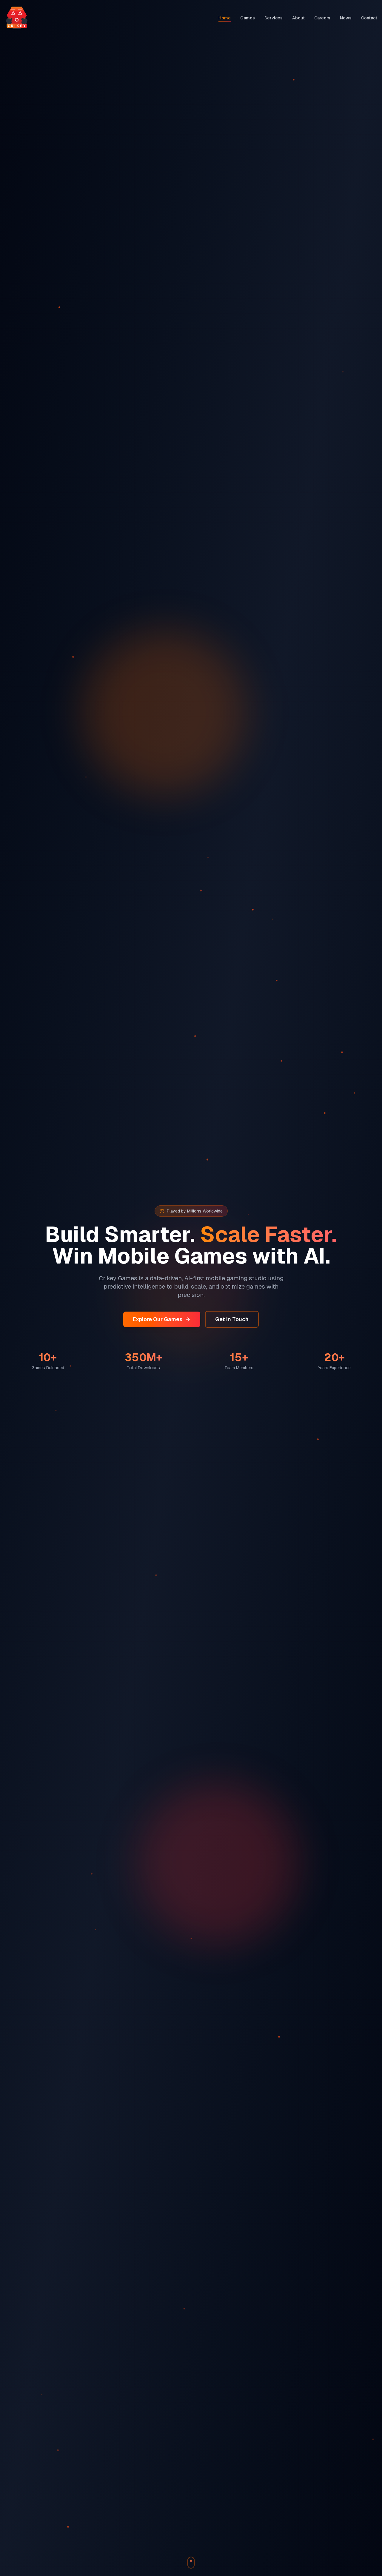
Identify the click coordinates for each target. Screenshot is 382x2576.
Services (274, 18)
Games (248, 18)
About (298, 18)
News (346, 18)
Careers (322, 18)
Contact (369, 18)
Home (225, 18)
